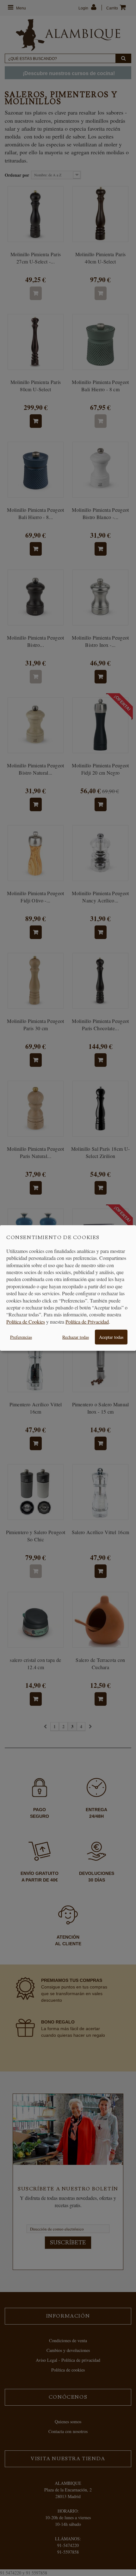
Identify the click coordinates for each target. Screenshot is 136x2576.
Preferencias (21, 1337)
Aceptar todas (111, 1337)
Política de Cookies (26, 1322)
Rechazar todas (76, 1337)
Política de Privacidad (87, 1322)
